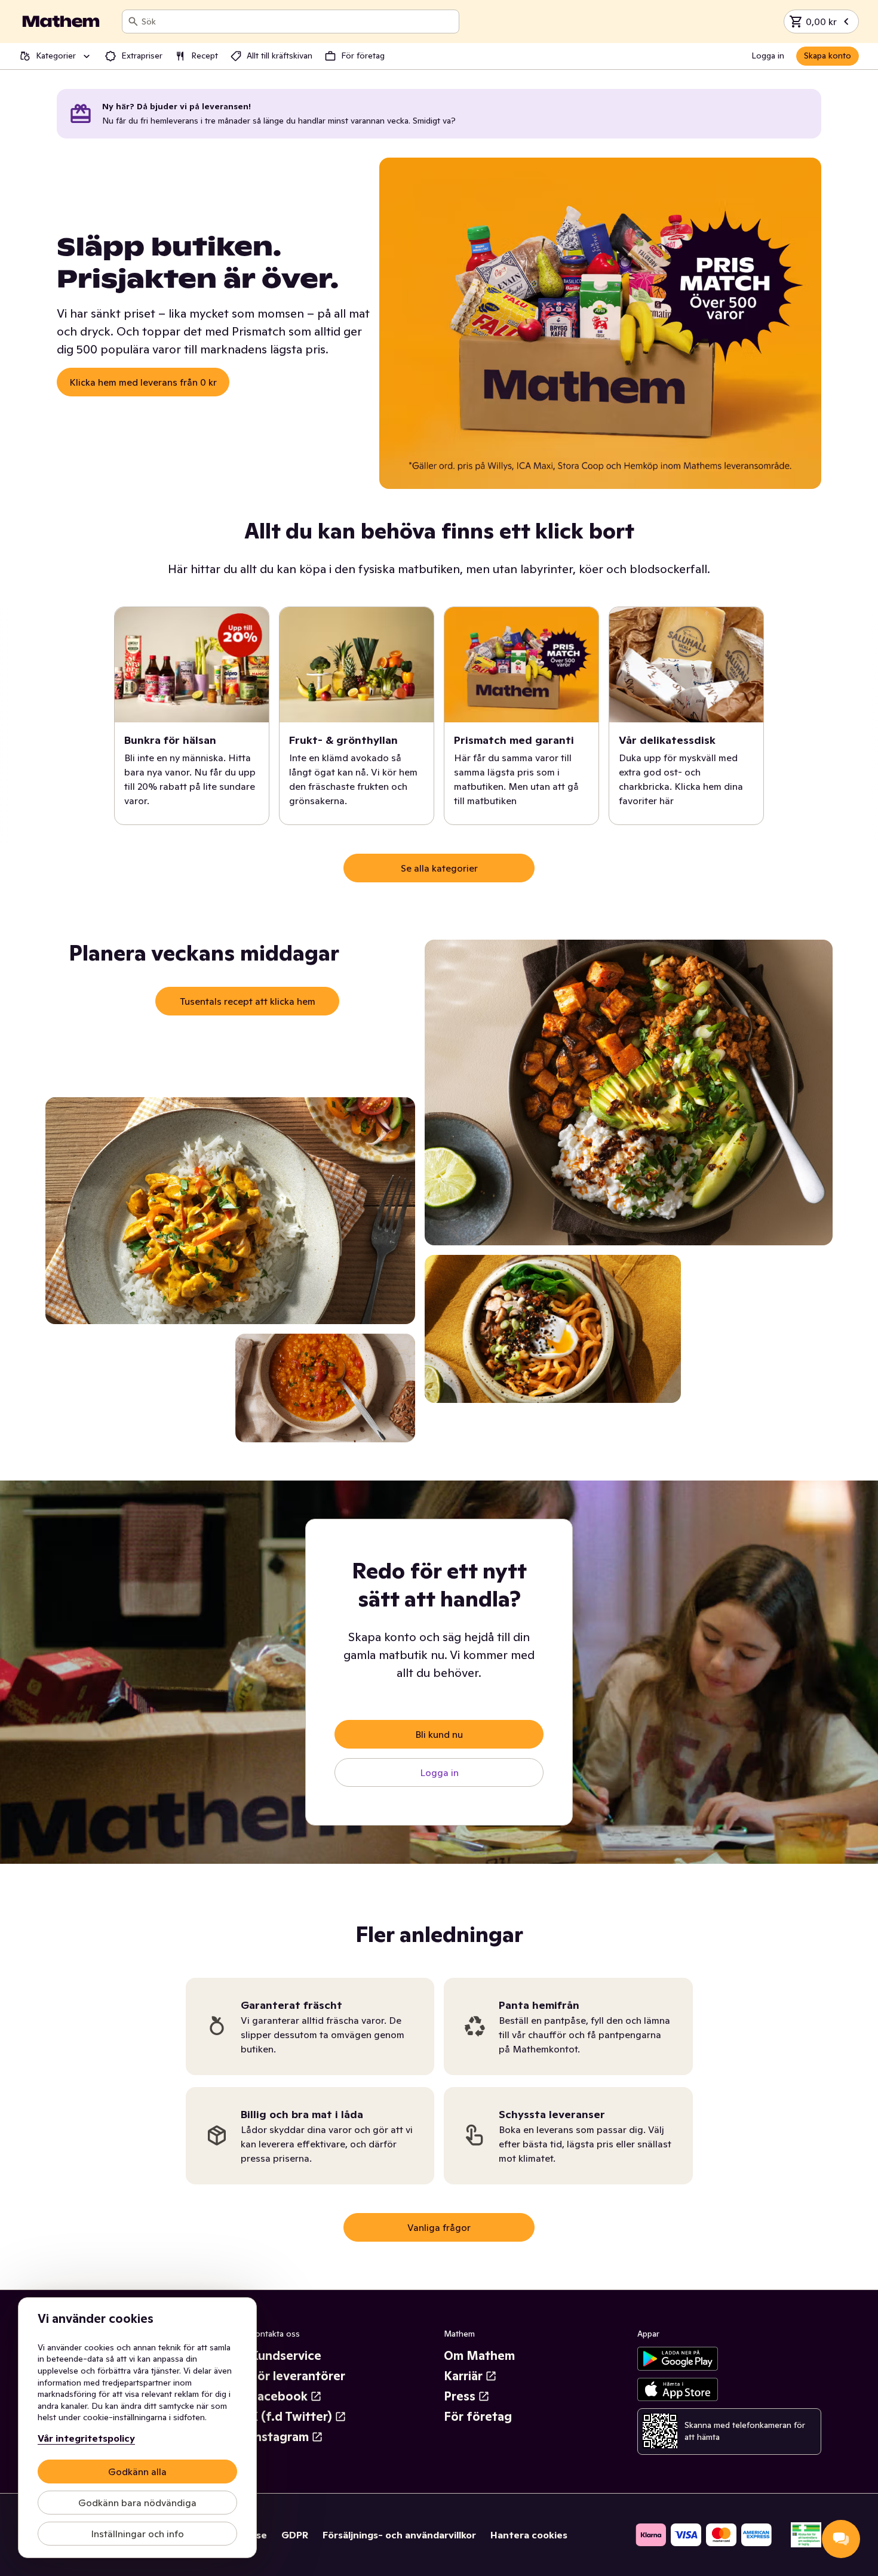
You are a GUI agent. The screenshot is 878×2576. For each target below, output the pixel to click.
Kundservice (286, 2356)
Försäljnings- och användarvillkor (399, 2535)
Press (460, 2396)
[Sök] (133, 21)
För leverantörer (298, 2376)
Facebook (279, 2396)
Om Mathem (479, 2356)
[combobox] (298, 21)
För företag (478, 2417)
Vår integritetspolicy (86, 2438)
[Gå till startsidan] (61, 21)
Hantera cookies (529, 2535)
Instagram (280, 2437)
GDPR (295, 2535)
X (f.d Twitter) (291, 2417)
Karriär (463, 2376)
